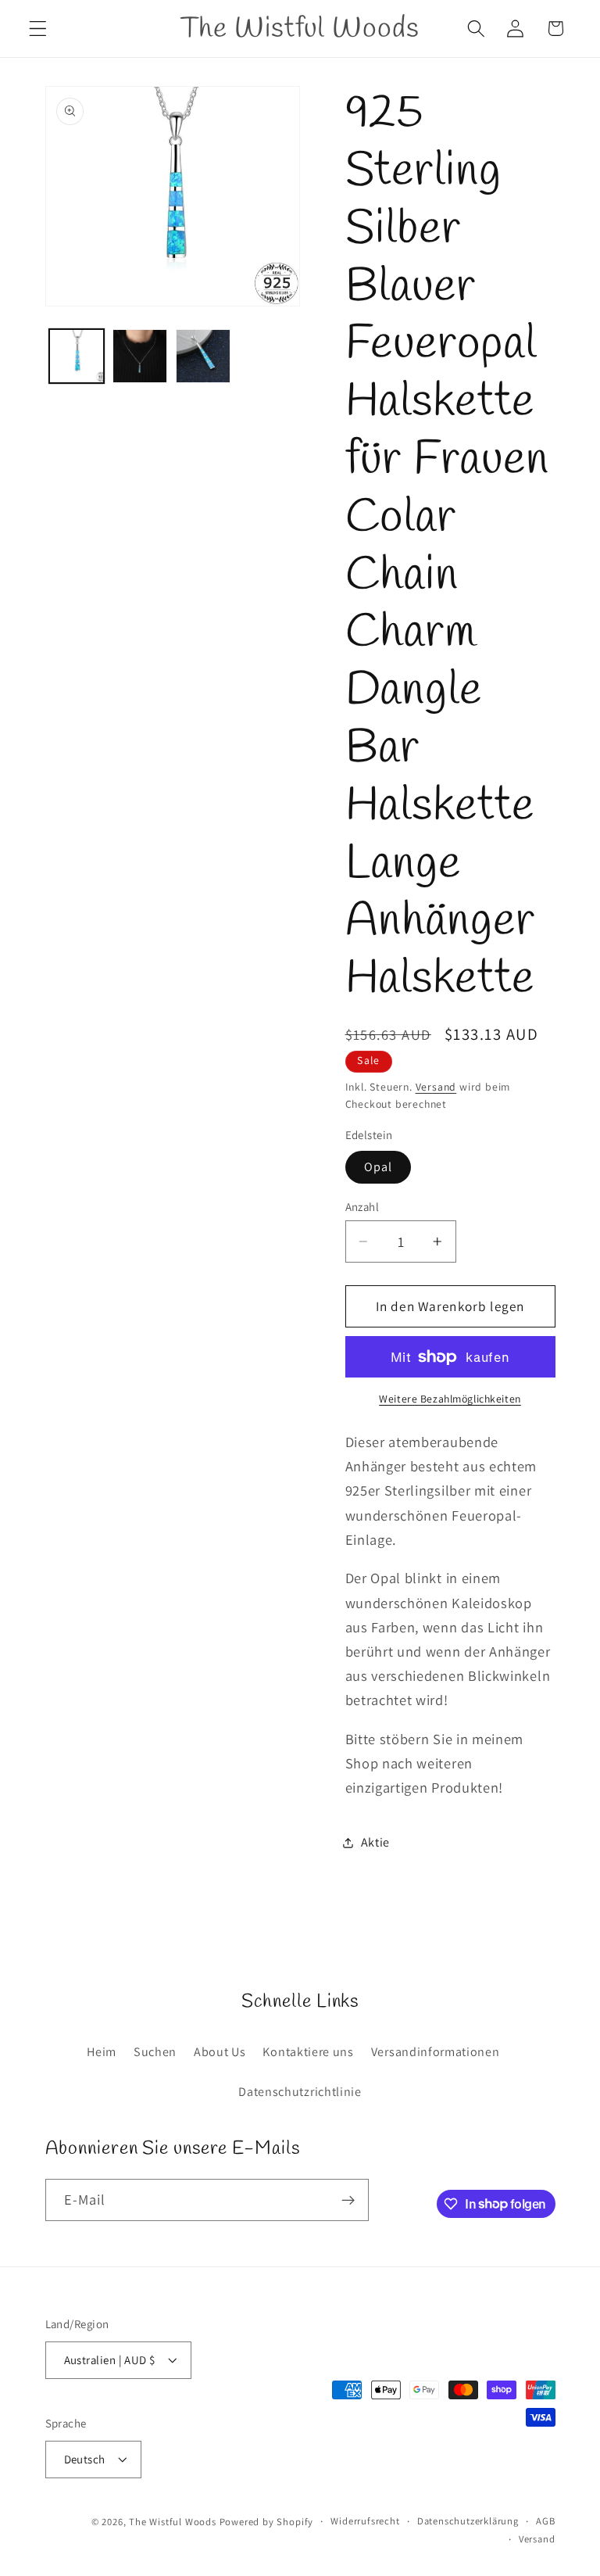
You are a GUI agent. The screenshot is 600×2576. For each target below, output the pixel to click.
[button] (38, 29)
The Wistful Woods (173, 2522)
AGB (545, 2521)
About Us (220, 2052)
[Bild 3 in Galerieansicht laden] (203, 356)
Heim (102, 2052)
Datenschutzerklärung (468, 2521)
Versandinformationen (436, 2052)
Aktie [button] (375, 1842)
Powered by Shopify (267, 2522)
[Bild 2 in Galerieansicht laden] (140, 356)
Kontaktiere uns (308, 2052)
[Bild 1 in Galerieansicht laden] (77, 356)
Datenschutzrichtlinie (300, 2092)
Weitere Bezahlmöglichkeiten (450, 1399)
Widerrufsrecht (365, 2521)
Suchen (155, 2052)
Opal (379, 1167)
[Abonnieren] (348, 2200)
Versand (436, 1087)
